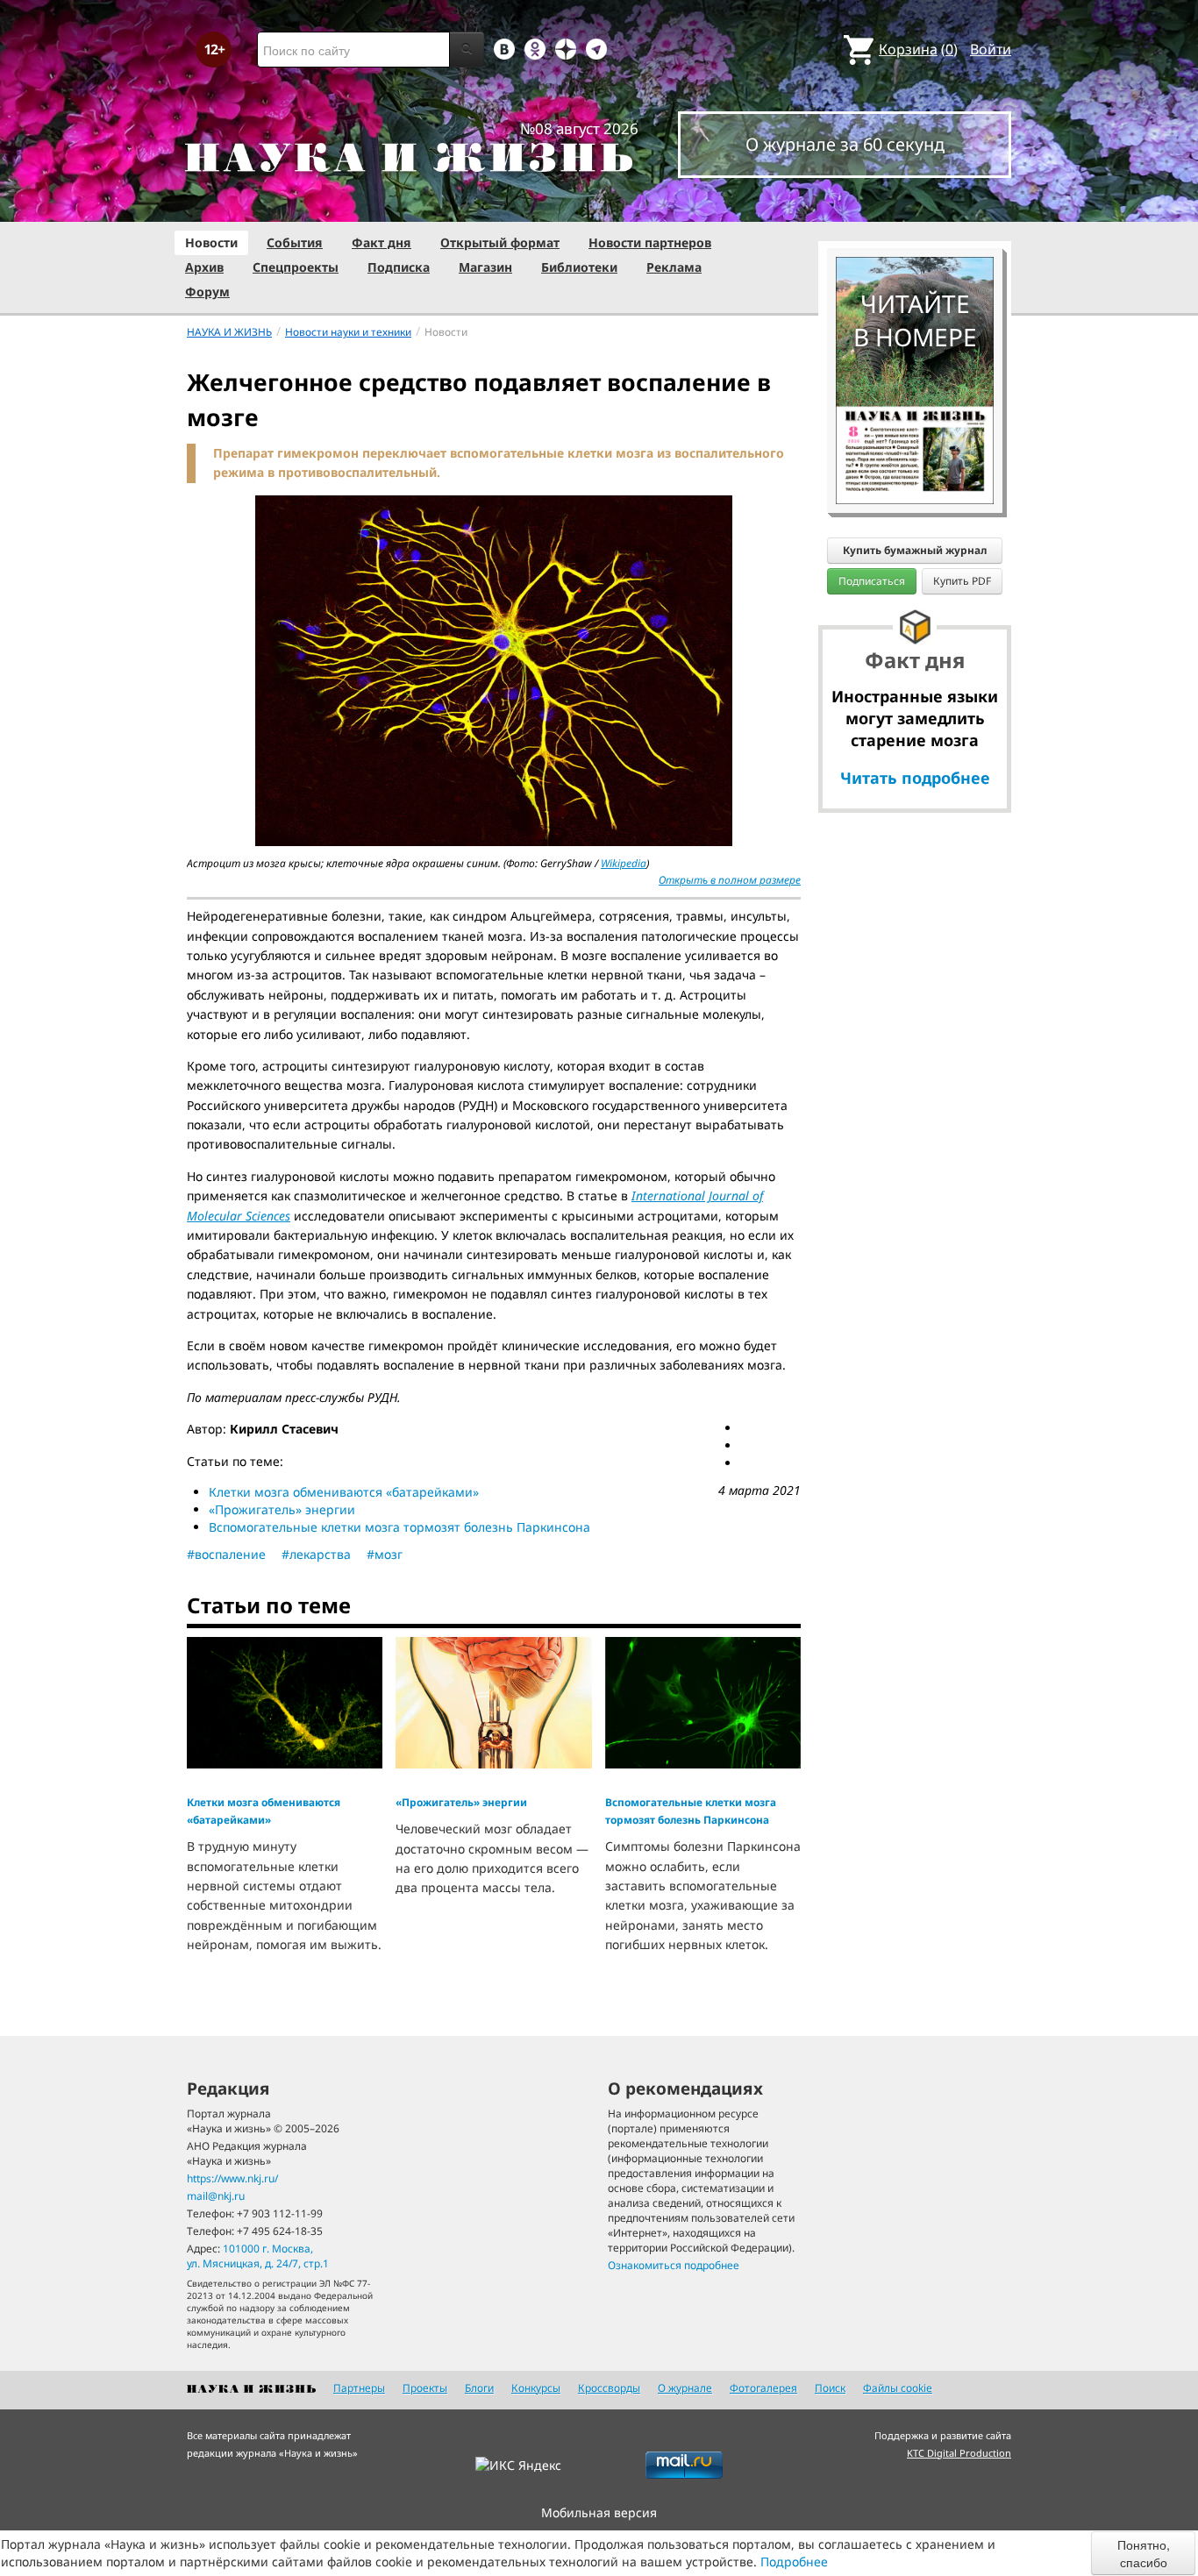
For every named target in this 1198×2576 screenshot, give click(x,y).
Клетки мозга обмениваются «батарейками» (344, 1492)
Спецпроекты (296, 267)
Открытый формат (500, 242)
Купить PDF (962, 581)
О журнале (685, 2388)
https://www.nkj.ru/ (232, 2178)
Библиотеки (579, 267)
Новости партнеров (650, 242)
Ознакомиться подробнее (674, 2265)
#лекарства (316, 1554)
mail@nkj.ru (216, 2196)
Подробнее (794, 2562)
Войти (991, 49)
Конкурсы (536, 2388)
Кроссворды (609, 2388)
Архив (204, 267)
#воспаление (226, 1554)
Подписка (399, 267)
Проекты (425, 2388)
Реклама (674, 267)
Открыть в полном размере (730, 880)
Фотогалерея (763, 2388)
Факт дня (382, 242)
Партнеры (359, 2388)
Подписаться (872, 581)
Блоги (479, 2388)
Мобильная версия (599, 2512)
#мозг (385, 1554)
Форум (207, 292)
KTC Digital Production (959, 2453)
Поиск (830, 2388)
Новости (211, 242)
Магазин (485, 267)
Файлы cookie (898, 2388)
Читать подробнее (915, 778)
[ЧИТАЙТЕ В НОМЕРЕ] (915, 206)
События (295, 242)
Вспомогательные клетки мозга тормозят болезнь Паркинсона (399, 1527)
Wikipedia (624, 863)
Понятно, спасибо (1144, 2553)
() (918, 49)
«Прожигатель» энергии (282, 1509)
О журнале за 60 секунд (845, 144)
